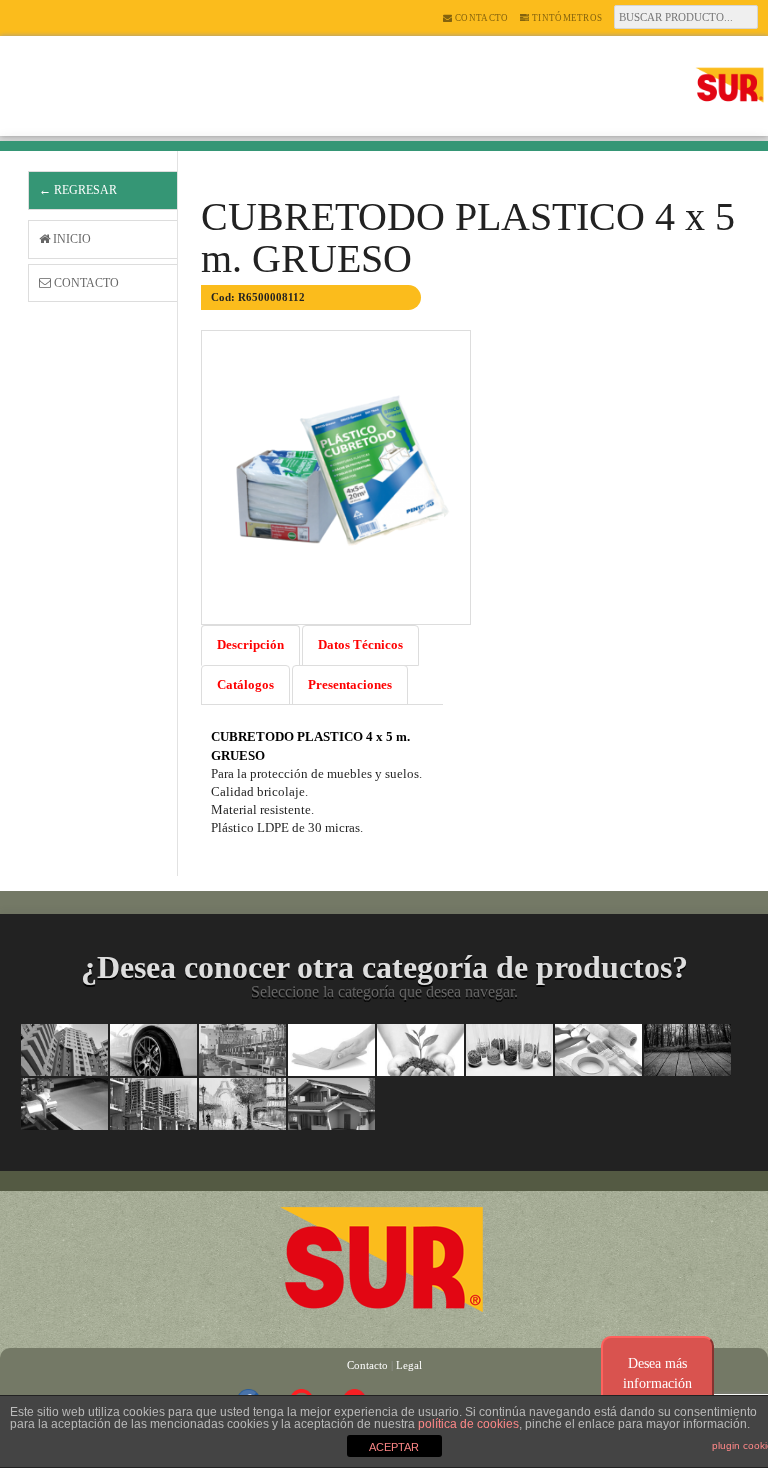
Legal (409, 1365)
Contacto (481, 18)
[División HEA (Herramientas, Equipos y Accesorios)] (598, 1050)
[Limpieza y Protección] (331, 1050)
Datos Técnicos (360, 644)
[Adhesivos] (64, 1104)
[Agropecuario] (420, 1050)
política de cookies (468, 1424)
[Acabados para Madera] (687, 1050)
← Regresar (78, 190)
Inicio (70, 239)
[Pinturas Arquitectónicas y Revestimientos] (64, 1050)
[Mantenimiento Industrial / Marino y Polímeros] (242, 1050)
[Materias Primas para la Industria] (509, 1050)
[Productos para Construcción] (153, 1104)
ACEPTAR (394, 1447)
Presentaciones (350, 684)
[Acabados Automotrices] (153, 1050)
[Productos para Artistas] (242, 1104)
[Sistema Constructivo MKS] (331, 1104)
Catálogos (245, 684)
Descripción (250, 644)
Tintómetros (566, 18)
